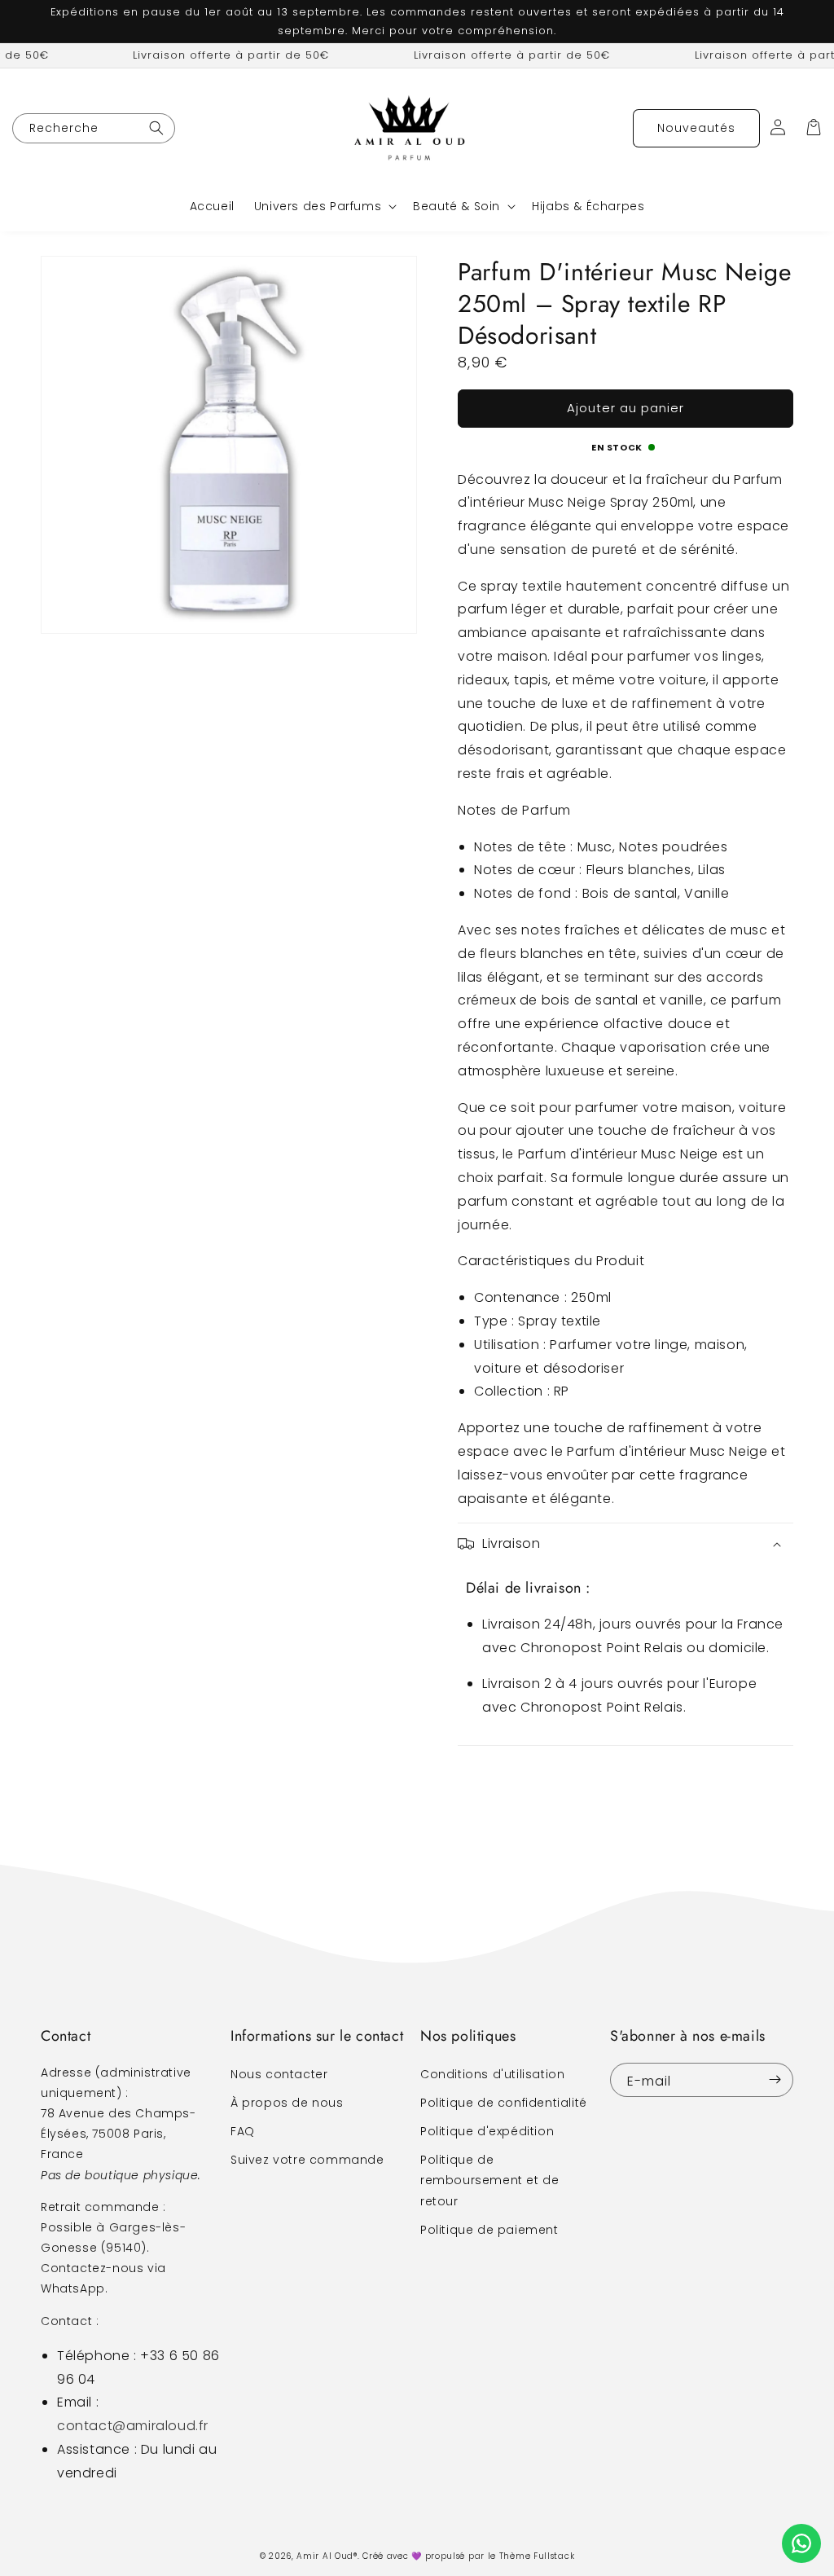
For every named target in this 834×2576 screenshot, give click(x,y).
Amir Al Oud (325, 2556)
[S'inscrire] (775, 2080)
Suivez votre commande (307, 2160)
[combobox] (94, 128)
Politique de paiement (489, 2230)
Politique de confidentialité (504, 2103)
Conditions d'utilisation (492, 2074)
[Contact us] (801, 2543)
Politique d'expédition (487, 2131)
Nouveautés (696, 128)
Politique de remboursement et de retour (489, 2180)
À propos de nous (287, 2103)
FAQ (243, 2131)
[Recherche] (156, 128)
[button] (324, 206)
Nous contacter (279, 2074)
